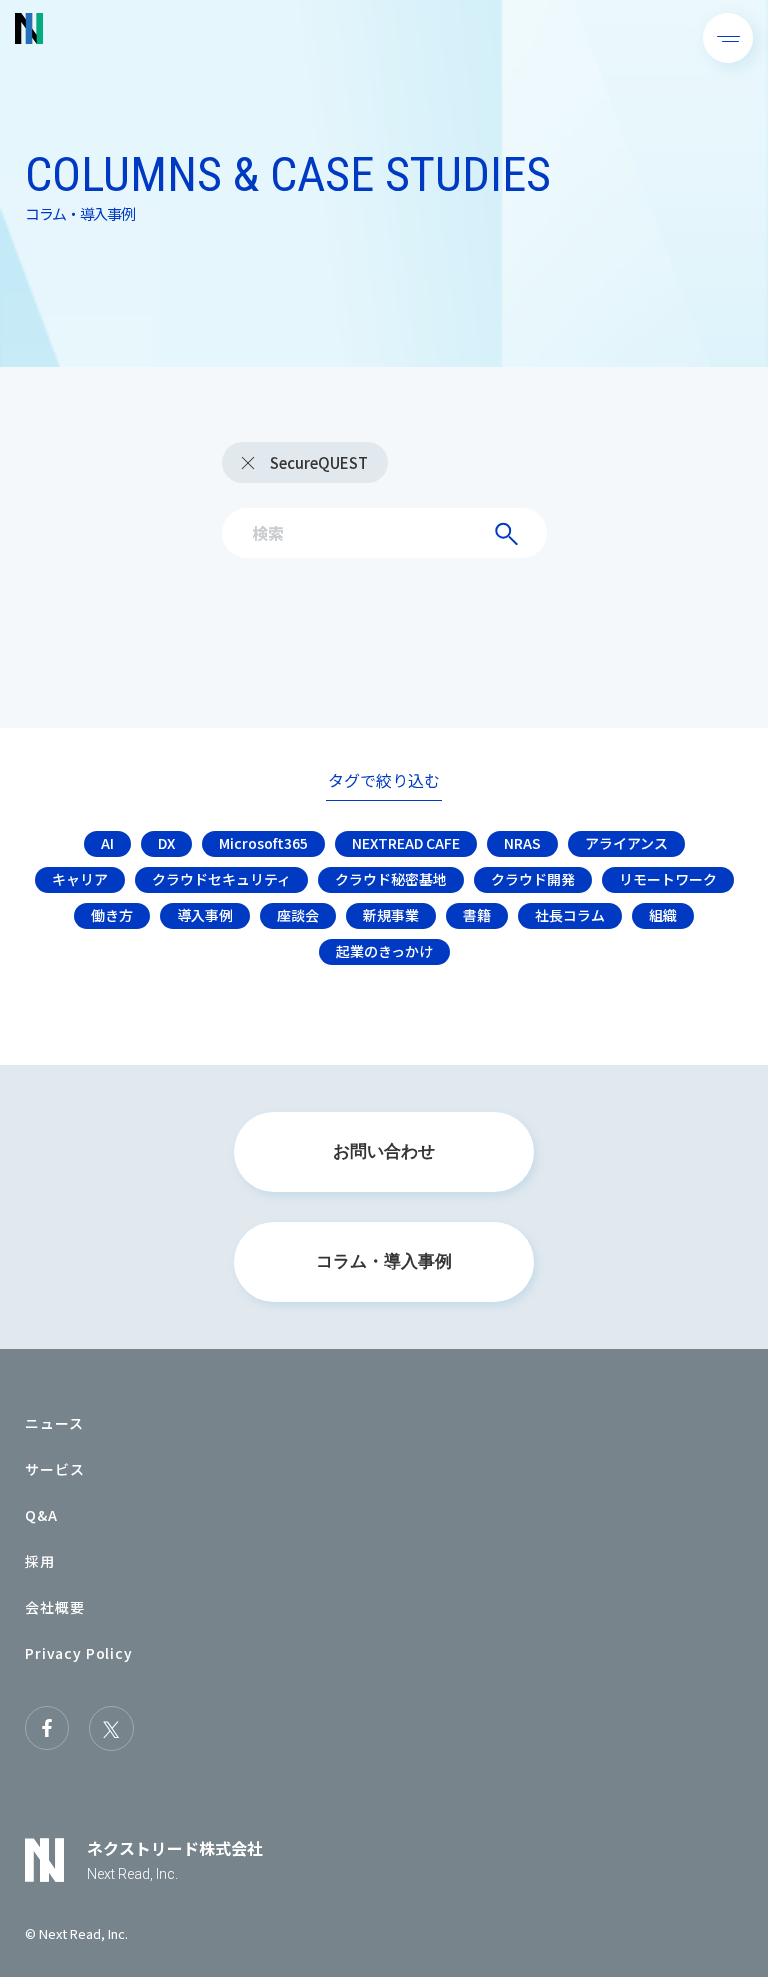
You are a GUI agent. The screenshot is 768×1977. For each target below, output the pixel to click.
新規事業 (391, 915)
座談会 (298, 915)
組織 (663, 915)
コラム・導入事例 (384, 1261)
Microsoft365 (263, 843)
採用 (40, 1561)
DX (166, 843)
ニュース (54, 1423)
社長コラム (570, 915)
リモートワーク (668, 879)
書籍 (477, 915)
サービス (54, 1469)
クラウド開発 (533, 879)
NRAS (522, 843)
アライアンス (626, 843)
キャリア (80, 879)
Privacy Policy (79, 1653)
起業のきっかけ (384, 951)
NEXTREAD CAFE (406, 843)
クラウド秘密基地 (391, 879)
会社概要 (54, 1607)
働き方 (112, 915)
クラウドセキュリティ (221, 879)
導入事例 (205, 915)
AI (107, 843)
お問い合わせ (384, 1151)
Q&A (41, 1515)
